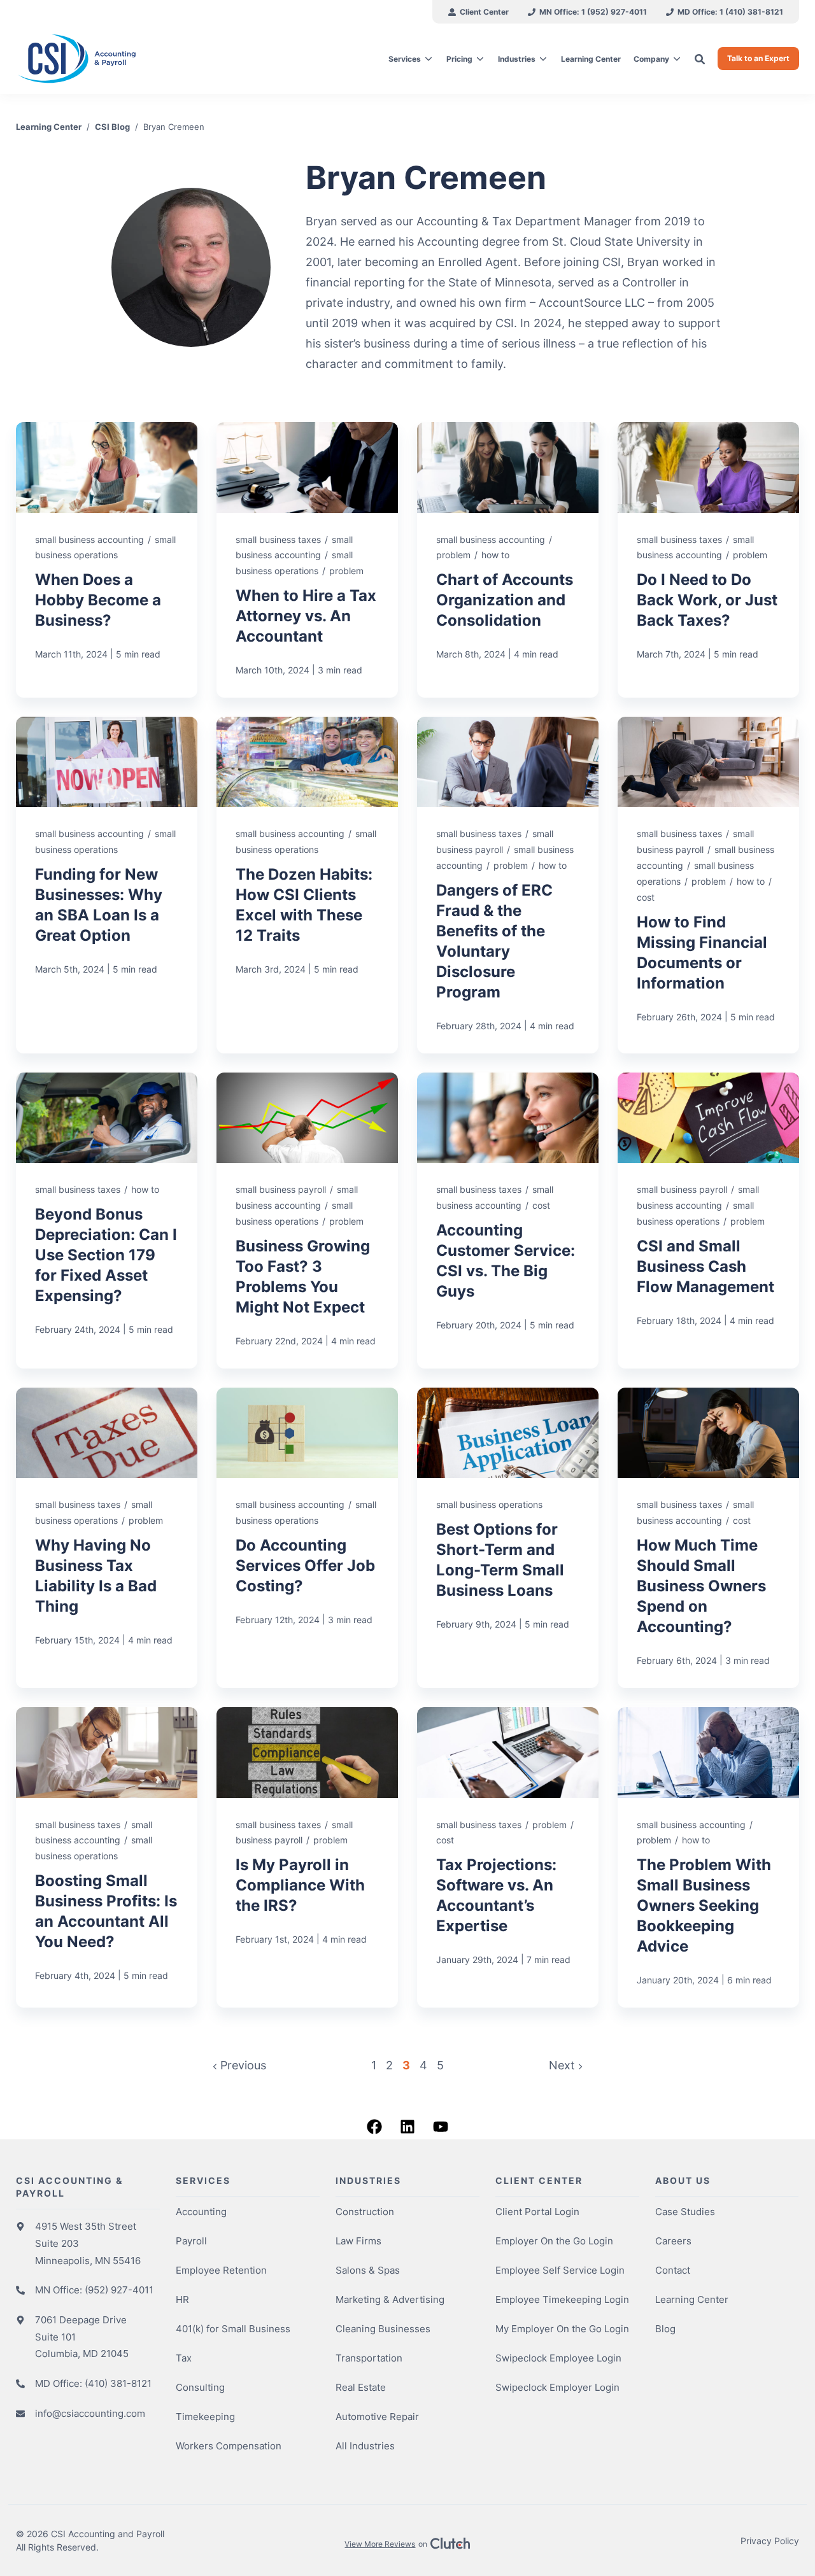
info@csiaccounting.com (90, 2413)
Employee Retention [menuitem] (221, 2270)
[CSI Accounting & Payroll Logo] (108, 59)
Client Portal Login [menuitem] (537, 2212)
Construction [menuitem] (365, 2212)
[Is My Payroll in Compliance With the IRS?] (307, 1857)
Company (651, 59)
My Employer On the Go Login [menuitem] (562, 2329)
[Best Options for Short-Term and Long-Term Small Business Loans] (508, 1538)
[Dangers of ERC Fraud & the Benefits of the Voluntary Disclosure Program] (508, 885)
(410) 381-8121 (118, 2383)
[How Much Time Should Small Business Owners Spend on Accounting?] (708, 1538)
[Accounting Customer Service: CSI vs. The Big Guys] (508, 1221)
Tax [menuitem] (184, 2358)
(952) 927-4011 (119, 2290)
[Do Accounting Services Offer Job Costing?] (307, 1538)
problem (346, 571)
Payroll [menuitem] (191, 2241)
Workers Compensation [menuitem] (229, 2446)
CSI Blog (112, 127)
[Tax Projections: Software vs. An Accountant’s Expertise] (508, 1857)
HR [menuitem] (182, 2299)
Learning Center (49, 127)
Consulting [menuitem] (200, 2387)
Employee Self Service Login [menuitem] (560, 2270)
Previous (242, 2065)
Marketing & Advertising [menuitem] (390, 2299)
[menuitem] (478, 12)
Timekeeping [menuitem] (205, 2417)
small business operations (489, 1504)
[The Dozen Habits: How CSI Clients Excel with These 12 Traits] (307, 885)
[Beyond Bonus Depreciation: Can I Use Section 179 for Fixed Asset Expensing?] (107, 1221)
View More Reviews (380, 2544)
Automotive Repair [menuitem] (377, 2417)
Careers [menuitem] (673, 2241)
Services (405, 59)
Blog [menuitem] (665, 2329)
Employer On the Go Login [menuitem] (554, 2241)
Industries (517, 59)
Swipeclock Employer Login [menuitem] (557, 2387)
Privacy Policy (770, 2541)
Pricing (459, 59)
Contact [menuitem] (673, 2270)
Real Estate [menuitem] (361, 2387)
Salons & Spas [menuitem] (368, 2270)
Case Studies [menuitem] (685, 2212)
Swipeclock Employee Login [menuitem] (558, 2358)
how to (495, 555)
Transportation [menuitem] (369, 2358)
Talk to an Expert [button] (758, 58)
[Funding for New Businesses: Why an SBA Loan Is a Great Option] (107, 885)
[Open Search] (700, 59)
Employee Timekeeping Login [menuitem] (562, 2299)
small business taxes (278, 539)
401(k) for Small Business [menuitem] (233, 2329)
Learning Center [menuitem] (692, 2299)
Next (563, 2065)
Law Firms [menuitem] (358, 2241)
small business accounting (89, 539)
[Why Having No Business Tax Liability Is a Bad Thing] (107, 1538)
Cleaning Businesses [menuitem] (383, 2329)
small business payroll (281, 1189)
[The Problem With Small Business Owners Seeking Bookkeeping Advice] (708, 1857)
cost (646, 897)
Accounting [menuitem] (201, 2212)
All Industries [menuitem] (365, 2446)
